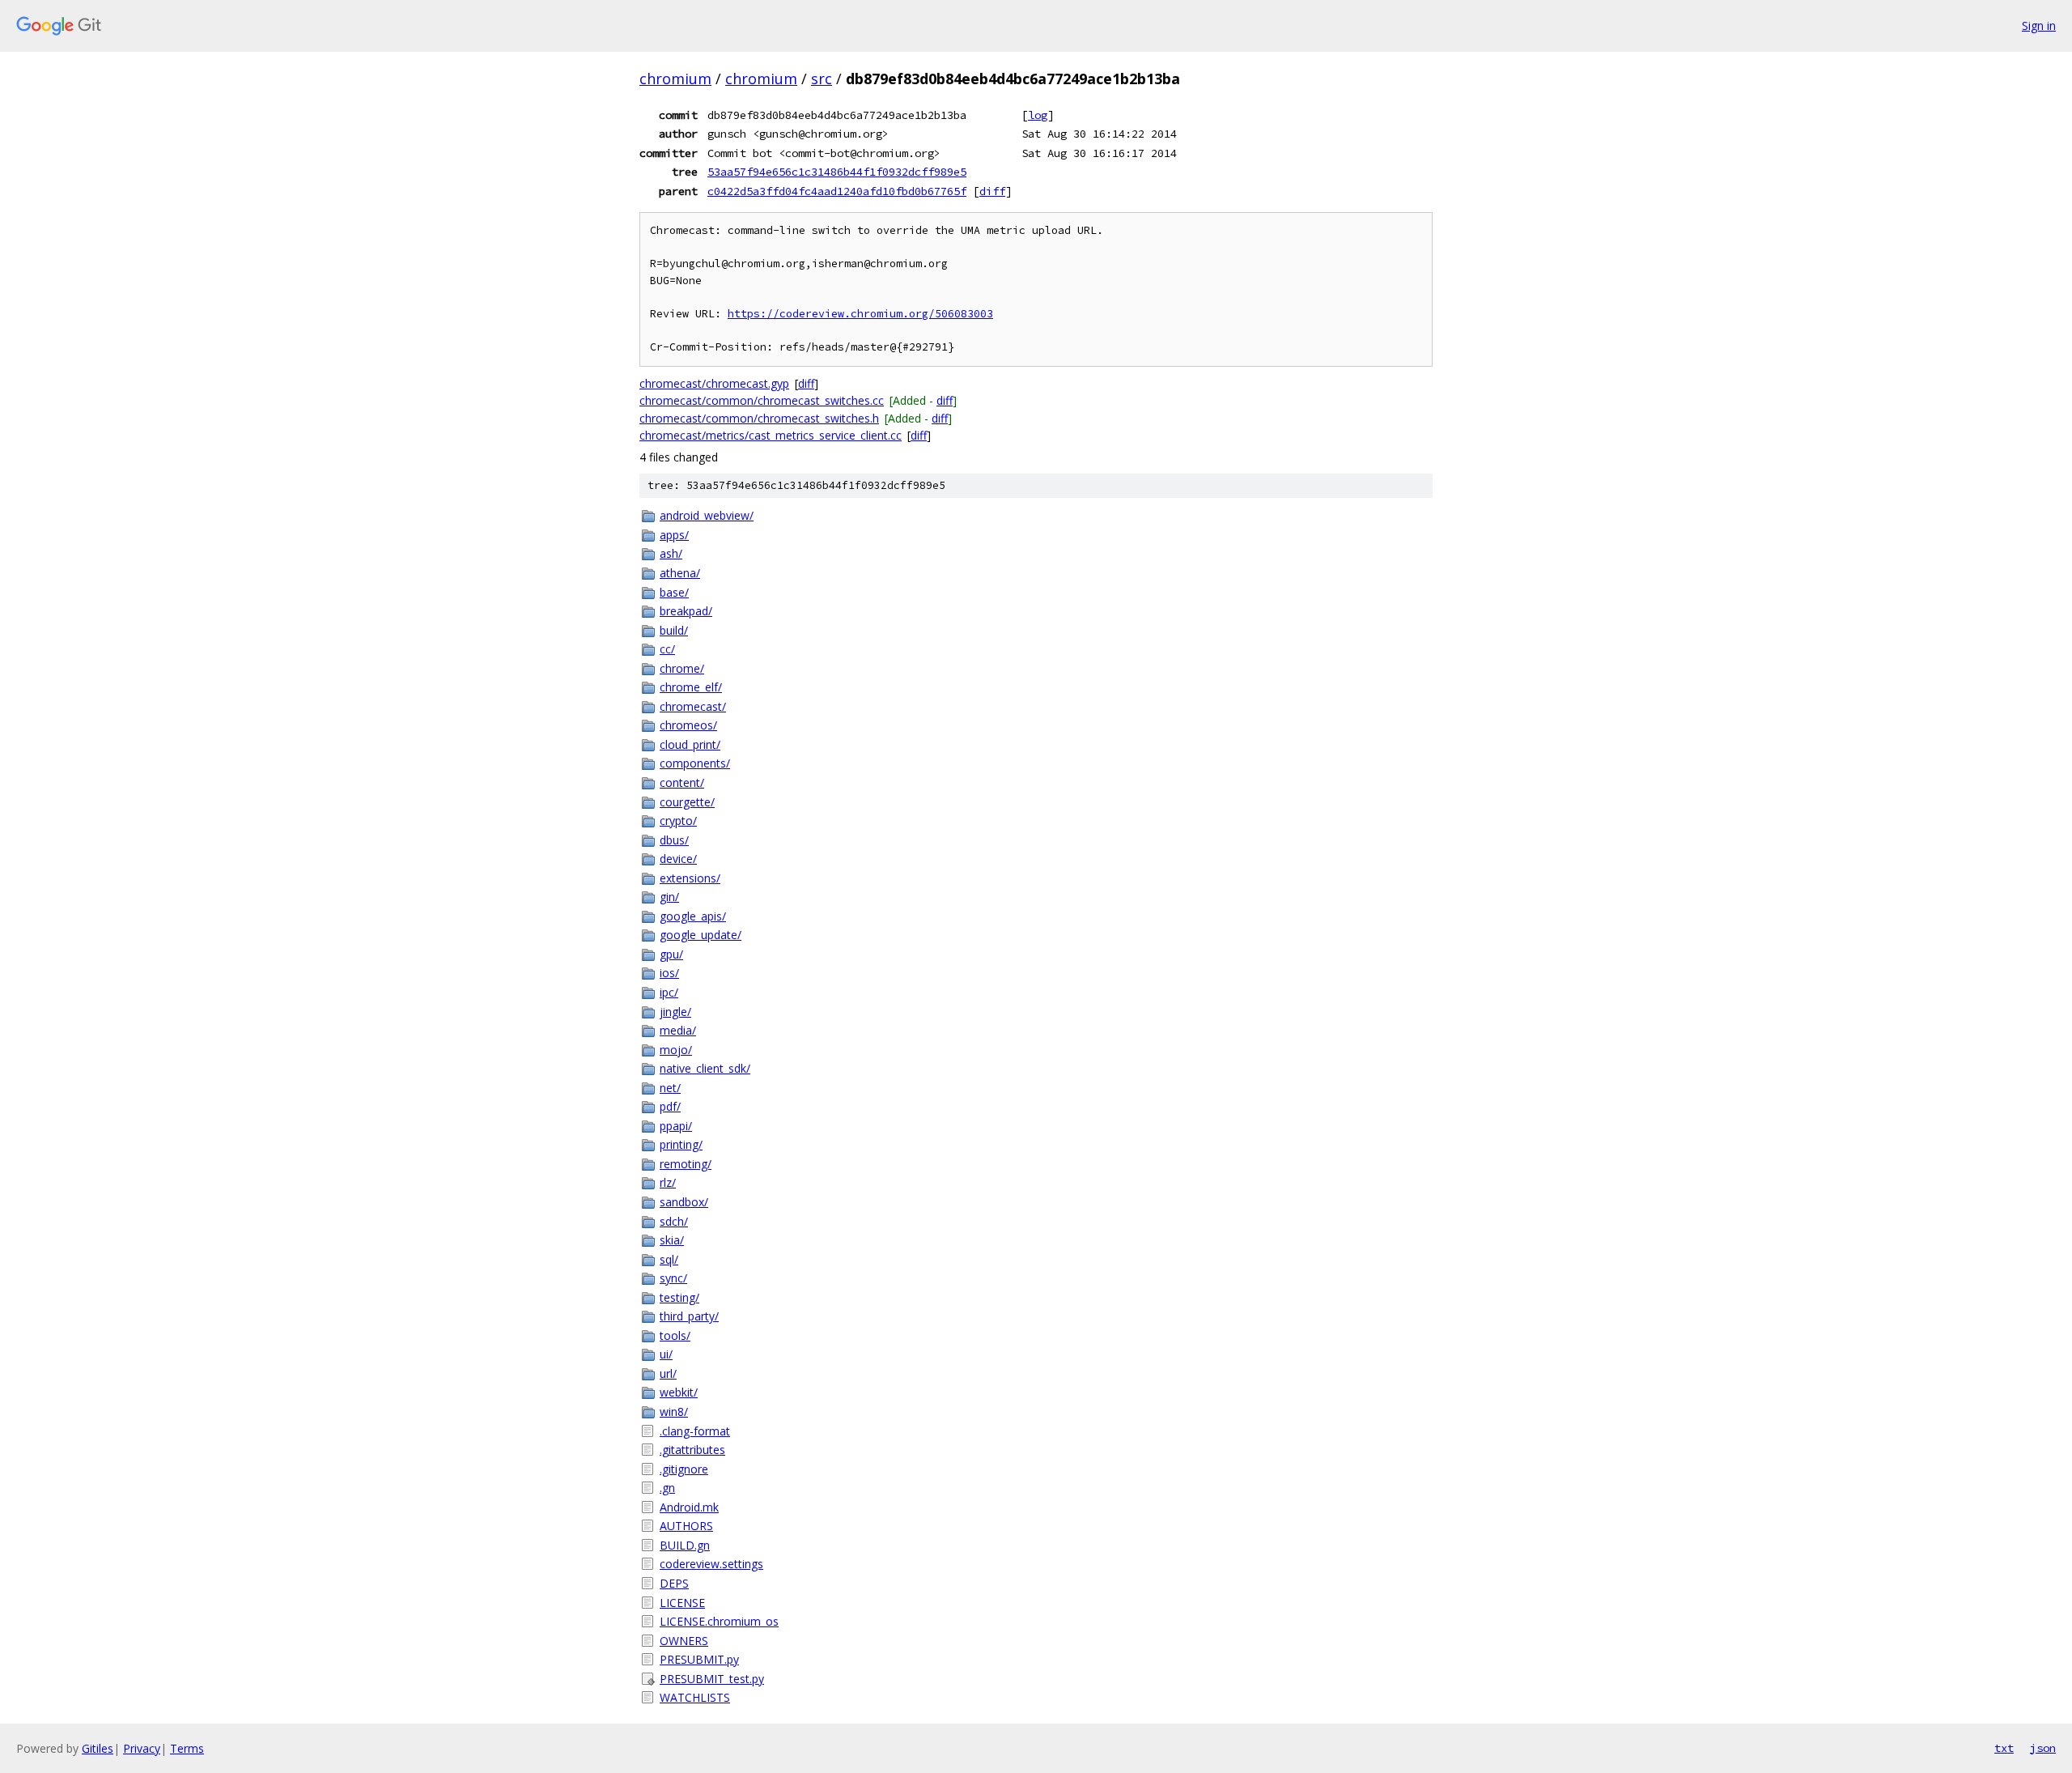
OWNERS (684, 1641)
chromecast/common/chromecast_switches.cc (762, 400)
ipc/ (669, 992)
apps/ (674, 535)
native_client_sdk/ (705, 1068)
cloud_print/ (690, 744)
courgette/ (687, 802)
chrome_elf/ (691, 687)
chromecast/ (693, 706)
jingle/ (675, 1012)
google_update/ (701, 935)
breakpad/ (686, 611)
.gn (667, 1488)
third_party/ (689, 1316)
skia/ (672, 1240)
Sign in (2039, 26)
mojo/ (676, 1050)
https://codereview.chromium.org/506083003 (860, 314)
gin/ (669, 897)
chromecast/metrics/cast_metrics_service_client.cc (771, 435)
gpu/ (671, 954)
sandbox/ (684, 1202)
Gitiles (98, 1748)
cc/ (667, 649)
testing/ (679, 1297)
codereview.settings (711, 1564)
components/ (695, 763)
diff (992, 191)
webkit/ (679, 1392)
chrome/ (682, 668)
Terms (187, 1748)
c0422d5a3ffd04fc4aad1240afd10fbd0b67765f (837, 191)
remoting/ (686, 1164)
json (2043, 1748)
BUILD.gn (685, 1545)
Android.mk (689, 1507)
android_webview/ (707, 515)
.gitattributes (692, 1450)
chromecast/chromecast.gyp (714, 383)
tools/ (675, 1335)
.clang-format (695, 1431)
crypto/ (678, 821)
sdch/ (674, 1221)
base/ (674, 592)
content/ (682, 782)
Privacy (142, 1748)
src (822, 79)
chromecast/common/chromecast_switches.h (759, 418)
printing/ (681, 1144)
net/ (670, 1088)
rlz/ (668, 1182)
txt (2004, 1748)
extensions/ (690, 878)
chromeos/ (688, 725)
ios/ (669, 973)
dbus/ (674, 840)
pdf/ (670, 1106)
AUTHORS (686, 1526)
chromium (675, 79)
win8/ (674, 1412)
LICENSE (682, 1603)
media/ (678, 1030)
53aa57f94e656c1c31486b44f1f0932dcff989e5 (837, 172)
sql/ (669, 1259)
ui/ (666, 1354)
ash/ (671, 553)
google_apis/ (693, 916)
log (1038, 115)
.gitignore (684, 1469)
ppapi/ (676, 1126)
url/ (668, 1373)
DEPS (674, 1583)
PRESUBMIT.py (699, 1659)
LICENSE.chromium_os (719, 1621)
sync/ (673, 1278)
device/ (678, 859)
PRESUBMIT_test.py (712, 1679)
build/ (674, 630)
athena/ (680, 573)
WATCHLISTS (695, 1697)
